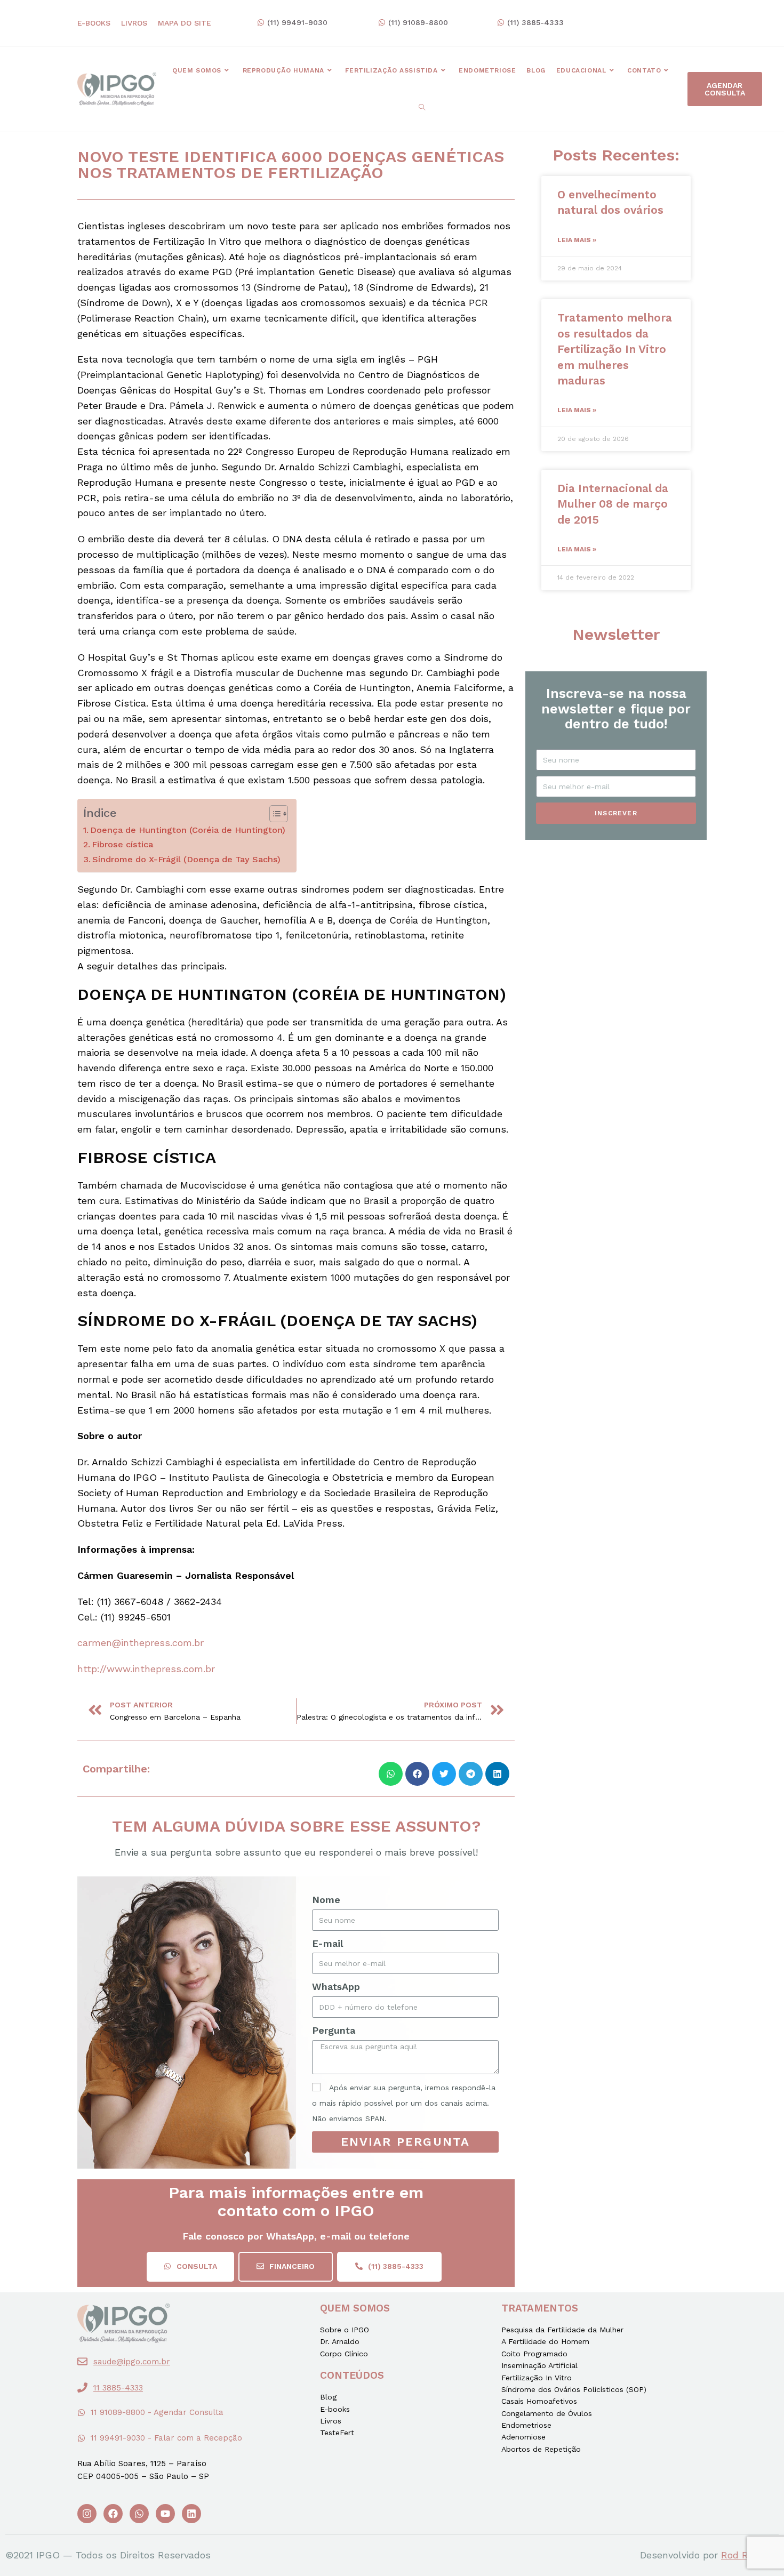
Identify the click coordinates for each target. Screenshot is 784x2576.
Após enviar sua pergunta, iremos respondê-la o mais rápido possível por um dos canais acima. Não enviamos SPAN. (404, 2103)
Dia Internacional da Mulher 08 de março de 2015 (613, 504)
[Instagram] (87, 2514)
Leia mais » (577, 240)
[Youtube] (165, 2514)
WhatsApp (336, 1987)
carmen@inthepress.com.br (141, 1643)
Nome (326, 1900)
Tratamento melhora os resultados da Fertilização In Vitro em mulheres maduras (615, 349)
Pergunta (334, 2030)
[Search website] (422, 108)
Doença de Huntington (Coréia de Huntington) (188, 830)
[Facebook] (113, 2514)
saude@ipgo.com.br (132, 2362)
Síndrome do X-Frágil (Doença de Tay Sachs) (186, 859)
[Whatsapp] (139, 2514)
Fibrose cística (122, 844)
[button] (292, 23)
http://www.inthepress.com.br (146, 1669)
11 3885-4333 (118, 2388)
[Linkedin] (191, 2514)
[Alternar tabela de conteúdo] (273, 814)
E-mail (327, 1943)
